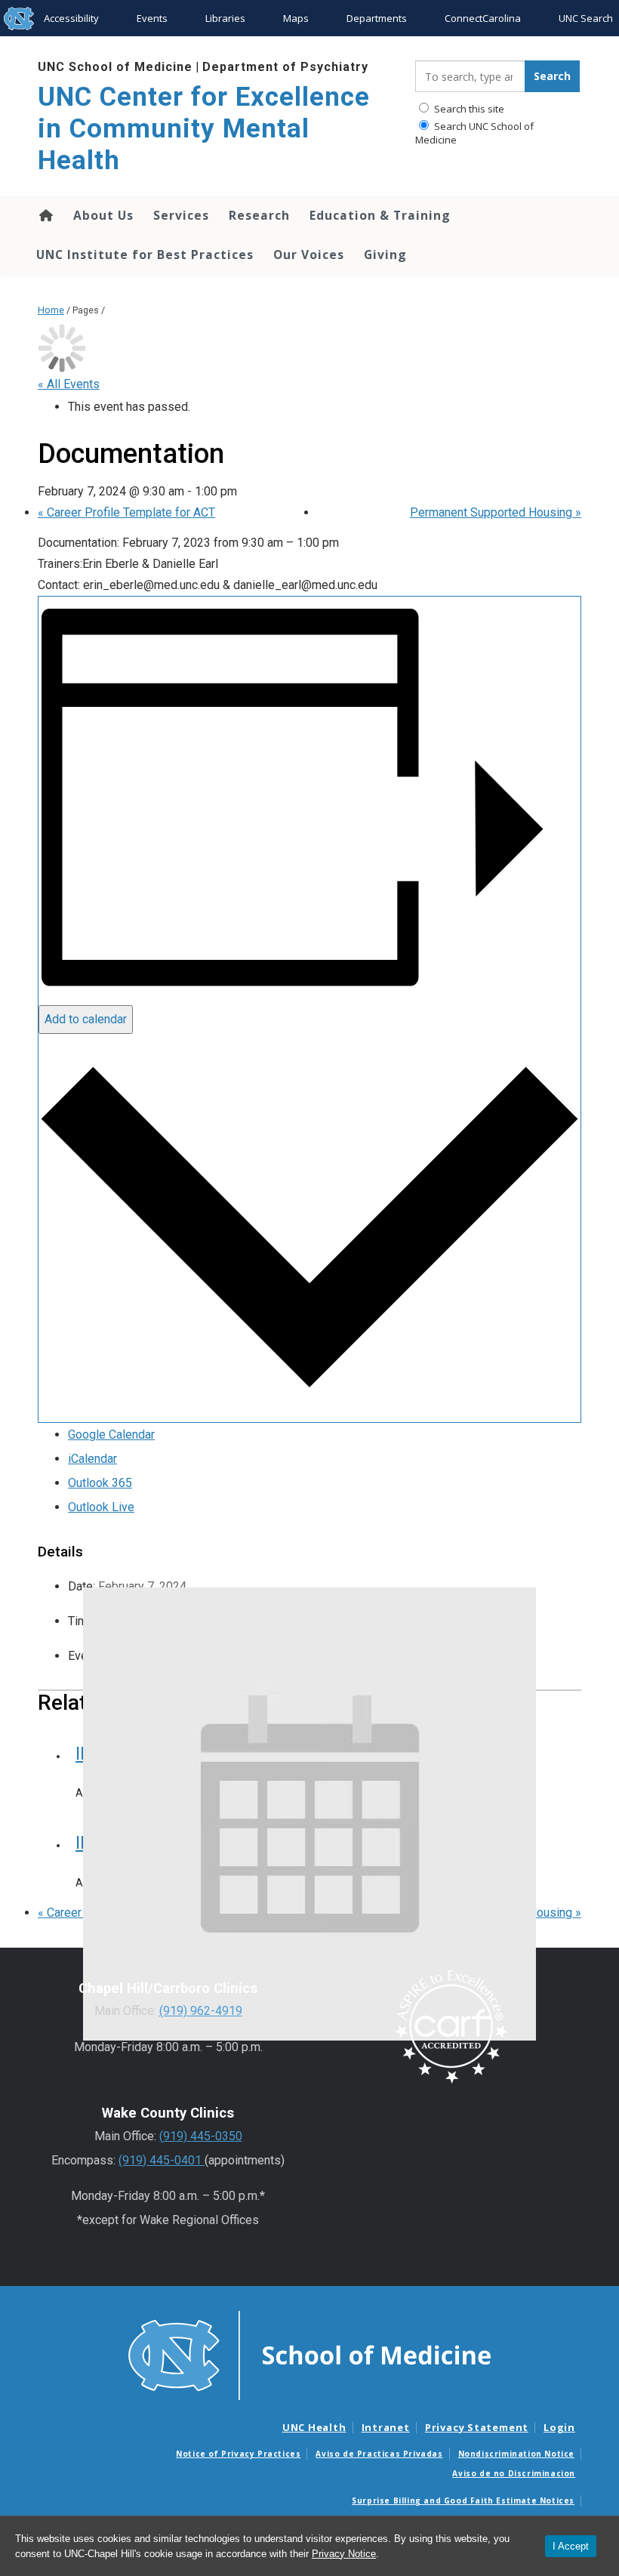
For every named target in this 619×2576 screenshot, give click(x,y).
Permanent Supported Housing (496, 512)
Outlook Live (101, 1507)
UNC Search (586, 18)
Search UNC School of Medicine (474, 133)
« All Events (69, 384)
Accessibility (71, 18)
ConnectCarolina (483, 18)
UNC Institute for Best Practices (145, 255)
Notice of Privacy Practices (238, 2454)
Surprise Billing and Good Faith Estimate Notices (463, 2500)
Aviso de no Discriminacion (514, 2473)
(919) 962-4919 (201, 2011)
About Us (103, 215)
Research (259, 215)
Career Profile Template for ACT (126, 512)
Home (45, 215)
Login (559, 2427)
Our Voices (309, 255)
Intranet (386, 2427)
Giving (385, 255)
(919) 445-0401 (162, 2160)
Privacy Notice (344, 2554)
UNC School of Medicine (115, 67)
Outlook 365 (100, 1483)
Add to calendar (86, 1019)
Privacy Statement (477, 2427)
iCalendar (92, 1459)
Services (181, 215)
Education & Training (380, 215)
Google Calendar (111, 1435)
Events (152, 18)
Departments (377, 18)
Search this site (468, 109)
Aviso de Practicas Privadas (379, 2454)
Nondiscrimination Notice (516, 2454)
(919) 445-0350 (201, 2136)
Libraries (225, 18)
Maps (296, 18)
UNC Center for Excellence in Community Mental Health (204, 129)
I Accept (571, 2546)
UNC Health (314, 2427)
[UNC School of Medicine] (309, 2354)
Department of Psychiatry (285, 67)
